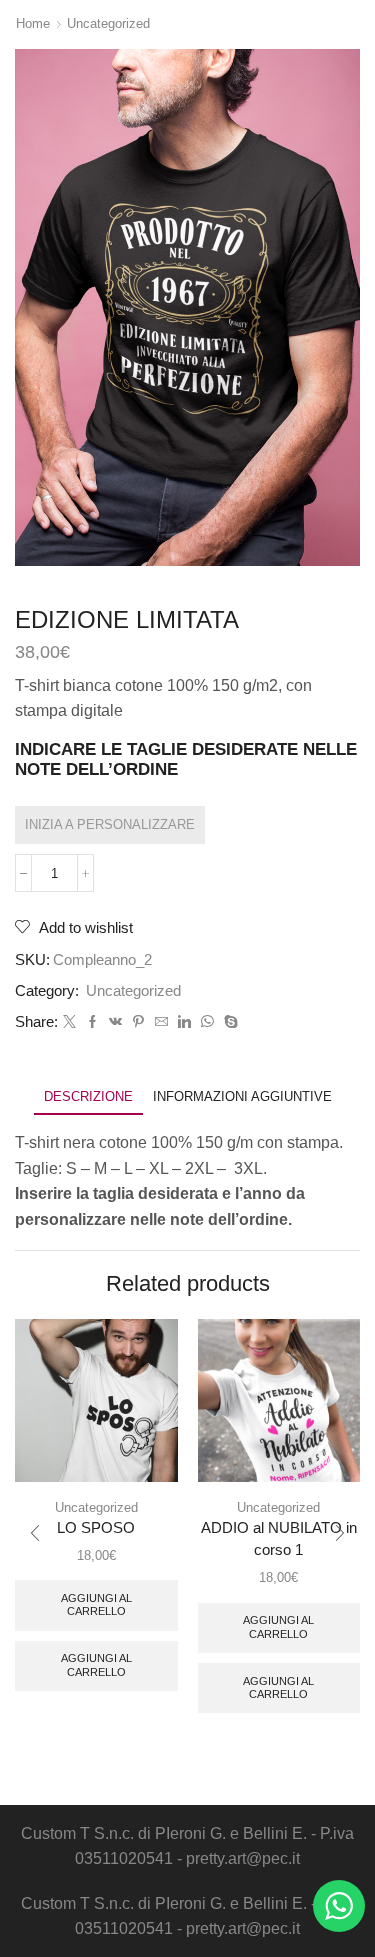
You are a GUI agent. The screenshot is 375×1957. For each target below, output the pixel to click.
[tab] (88, 1096)
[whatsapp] (207, 1022)
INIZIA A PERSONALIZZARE (110, 824)
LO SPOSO (96, 1528)
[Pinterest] (138, 1022)
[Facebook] (92, 1022)
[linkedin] (184, 1022)
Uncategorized (108, 23)
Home (33, 23)
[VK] (115, 1022)
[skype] (228, 1022)
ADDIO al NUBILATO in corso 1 (279, 1539)
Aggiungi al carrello (96, 1604)
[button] (35, 1533)
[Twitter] (69, 1022)
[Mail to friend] (161, 1022)
